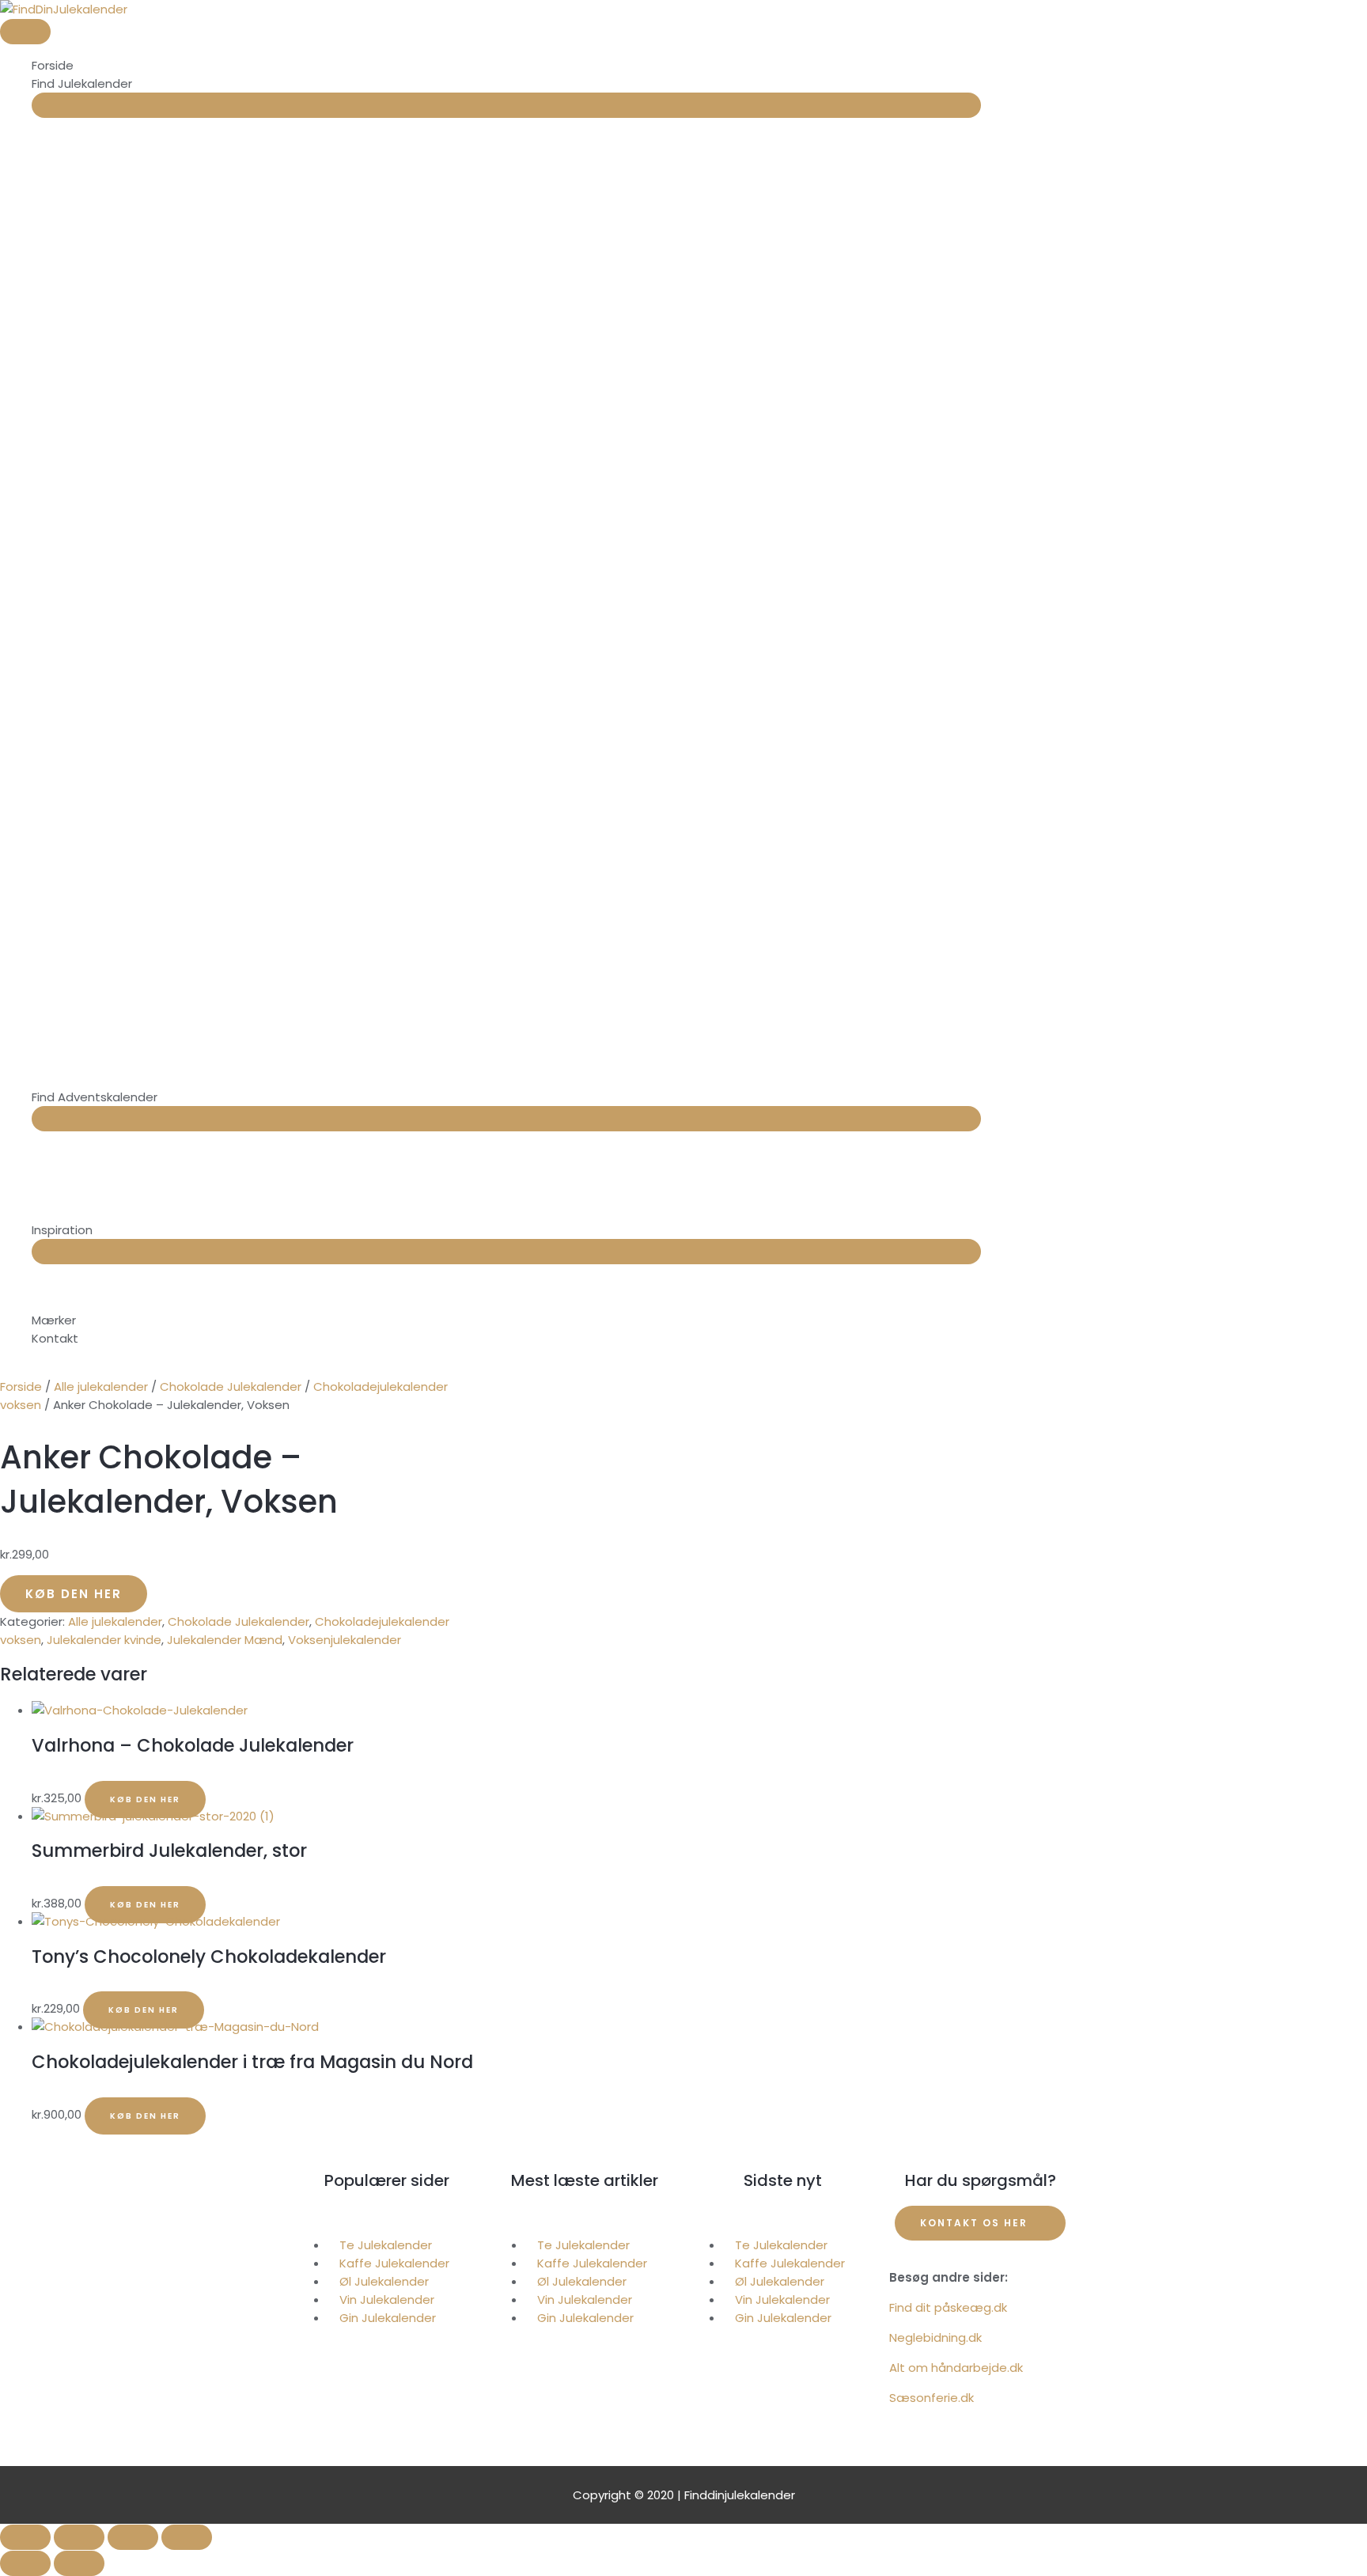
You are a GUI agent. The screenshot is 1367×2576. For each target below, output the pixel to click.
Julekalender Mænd (225, 1640)
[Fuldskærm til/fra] (79, 2537)
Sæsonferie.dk (932, 2398)
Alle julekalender (101, 1386)
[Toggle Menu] (506, 105)
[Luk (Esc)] (187, 2537)
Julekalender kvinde (104, 1640)
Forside (21, 1386)
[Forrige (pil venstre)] (25, 2563)
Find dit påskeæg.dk (948, 2307)
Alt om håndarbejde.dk (956, 2368)
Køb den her (145, 1799)
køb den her (74, 1594)
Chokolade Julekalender (231, 1386)
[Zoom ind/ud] (25, 2537)
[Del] (133, 2537)
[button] (387, 2215)
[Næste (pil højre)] (79, 2563)
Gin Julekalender (388, 2318)
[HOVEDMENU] (25, 32)
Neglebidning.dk (935, 2337)
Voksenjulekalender (345, 1640)
